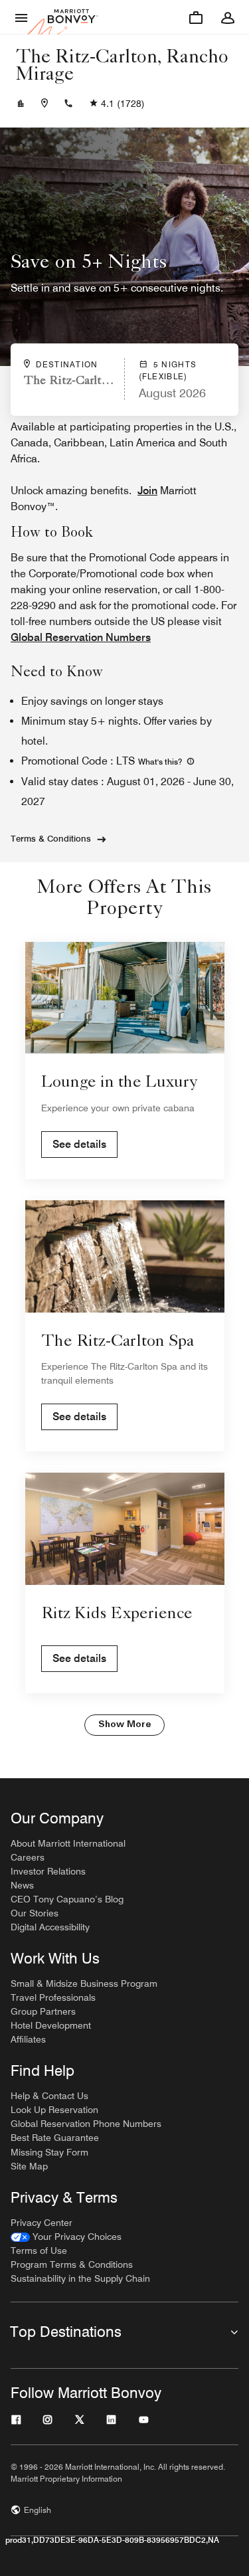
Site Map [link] (29, 2166)
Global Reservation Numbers (81, 637)
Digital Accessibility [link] (50, 1927)
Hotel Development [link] (51, 2025)
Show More (124, 1725)
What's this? (161, 762)
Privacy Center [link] (41, 2223)
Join (147, 491)
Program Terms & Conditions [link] (72, 2264)
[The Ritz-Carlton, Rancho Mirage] (21, 104)
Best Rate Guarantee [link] (55, 2138)
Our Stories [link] (35, 1913)
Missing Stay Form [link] (49, 2152)
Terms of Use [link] (39, 2251)
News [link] (22, 1885)
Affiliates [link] (28, 2039)
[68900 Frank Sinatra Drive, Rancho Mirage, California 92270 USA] (44, 104)
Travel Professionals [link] (53, 1997)
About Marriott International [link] (68, 1843)
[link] (66, 2237)
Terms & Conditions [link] (51, 838)
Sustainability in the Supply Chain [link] (80, 2278)
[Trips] (196, 17)
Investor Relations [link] (48, 1871)
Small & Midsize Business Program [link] (84, 1983)
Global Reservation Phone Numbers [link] (86, 2124)
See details (79, 1144)
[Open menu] (21, 17)
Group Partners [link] (43, 2011)
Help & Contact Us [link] (49, 2096)
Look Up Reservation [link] (54, 2110)
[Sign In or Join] (228, 17)
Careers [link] (28, 1857)
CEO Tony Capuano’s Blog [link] (67, 1899)
